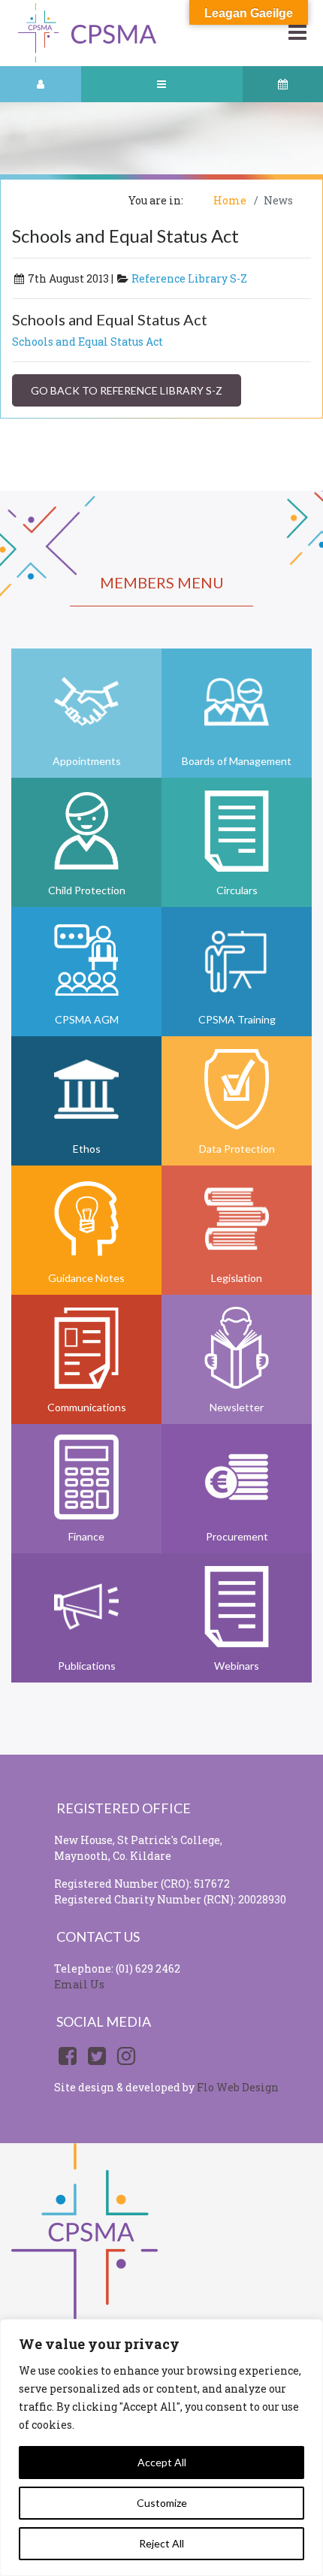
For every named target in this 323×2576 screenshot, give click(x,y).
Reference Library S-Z (189, 278)
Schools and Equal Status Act (88, 342)
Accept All (162, 2462)
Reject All (161, 2543)
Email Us (79, 1984)
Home (230, 200)
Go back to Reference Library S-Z (127, 390)
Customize (162, 2503)
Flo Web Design (238, 2087)
